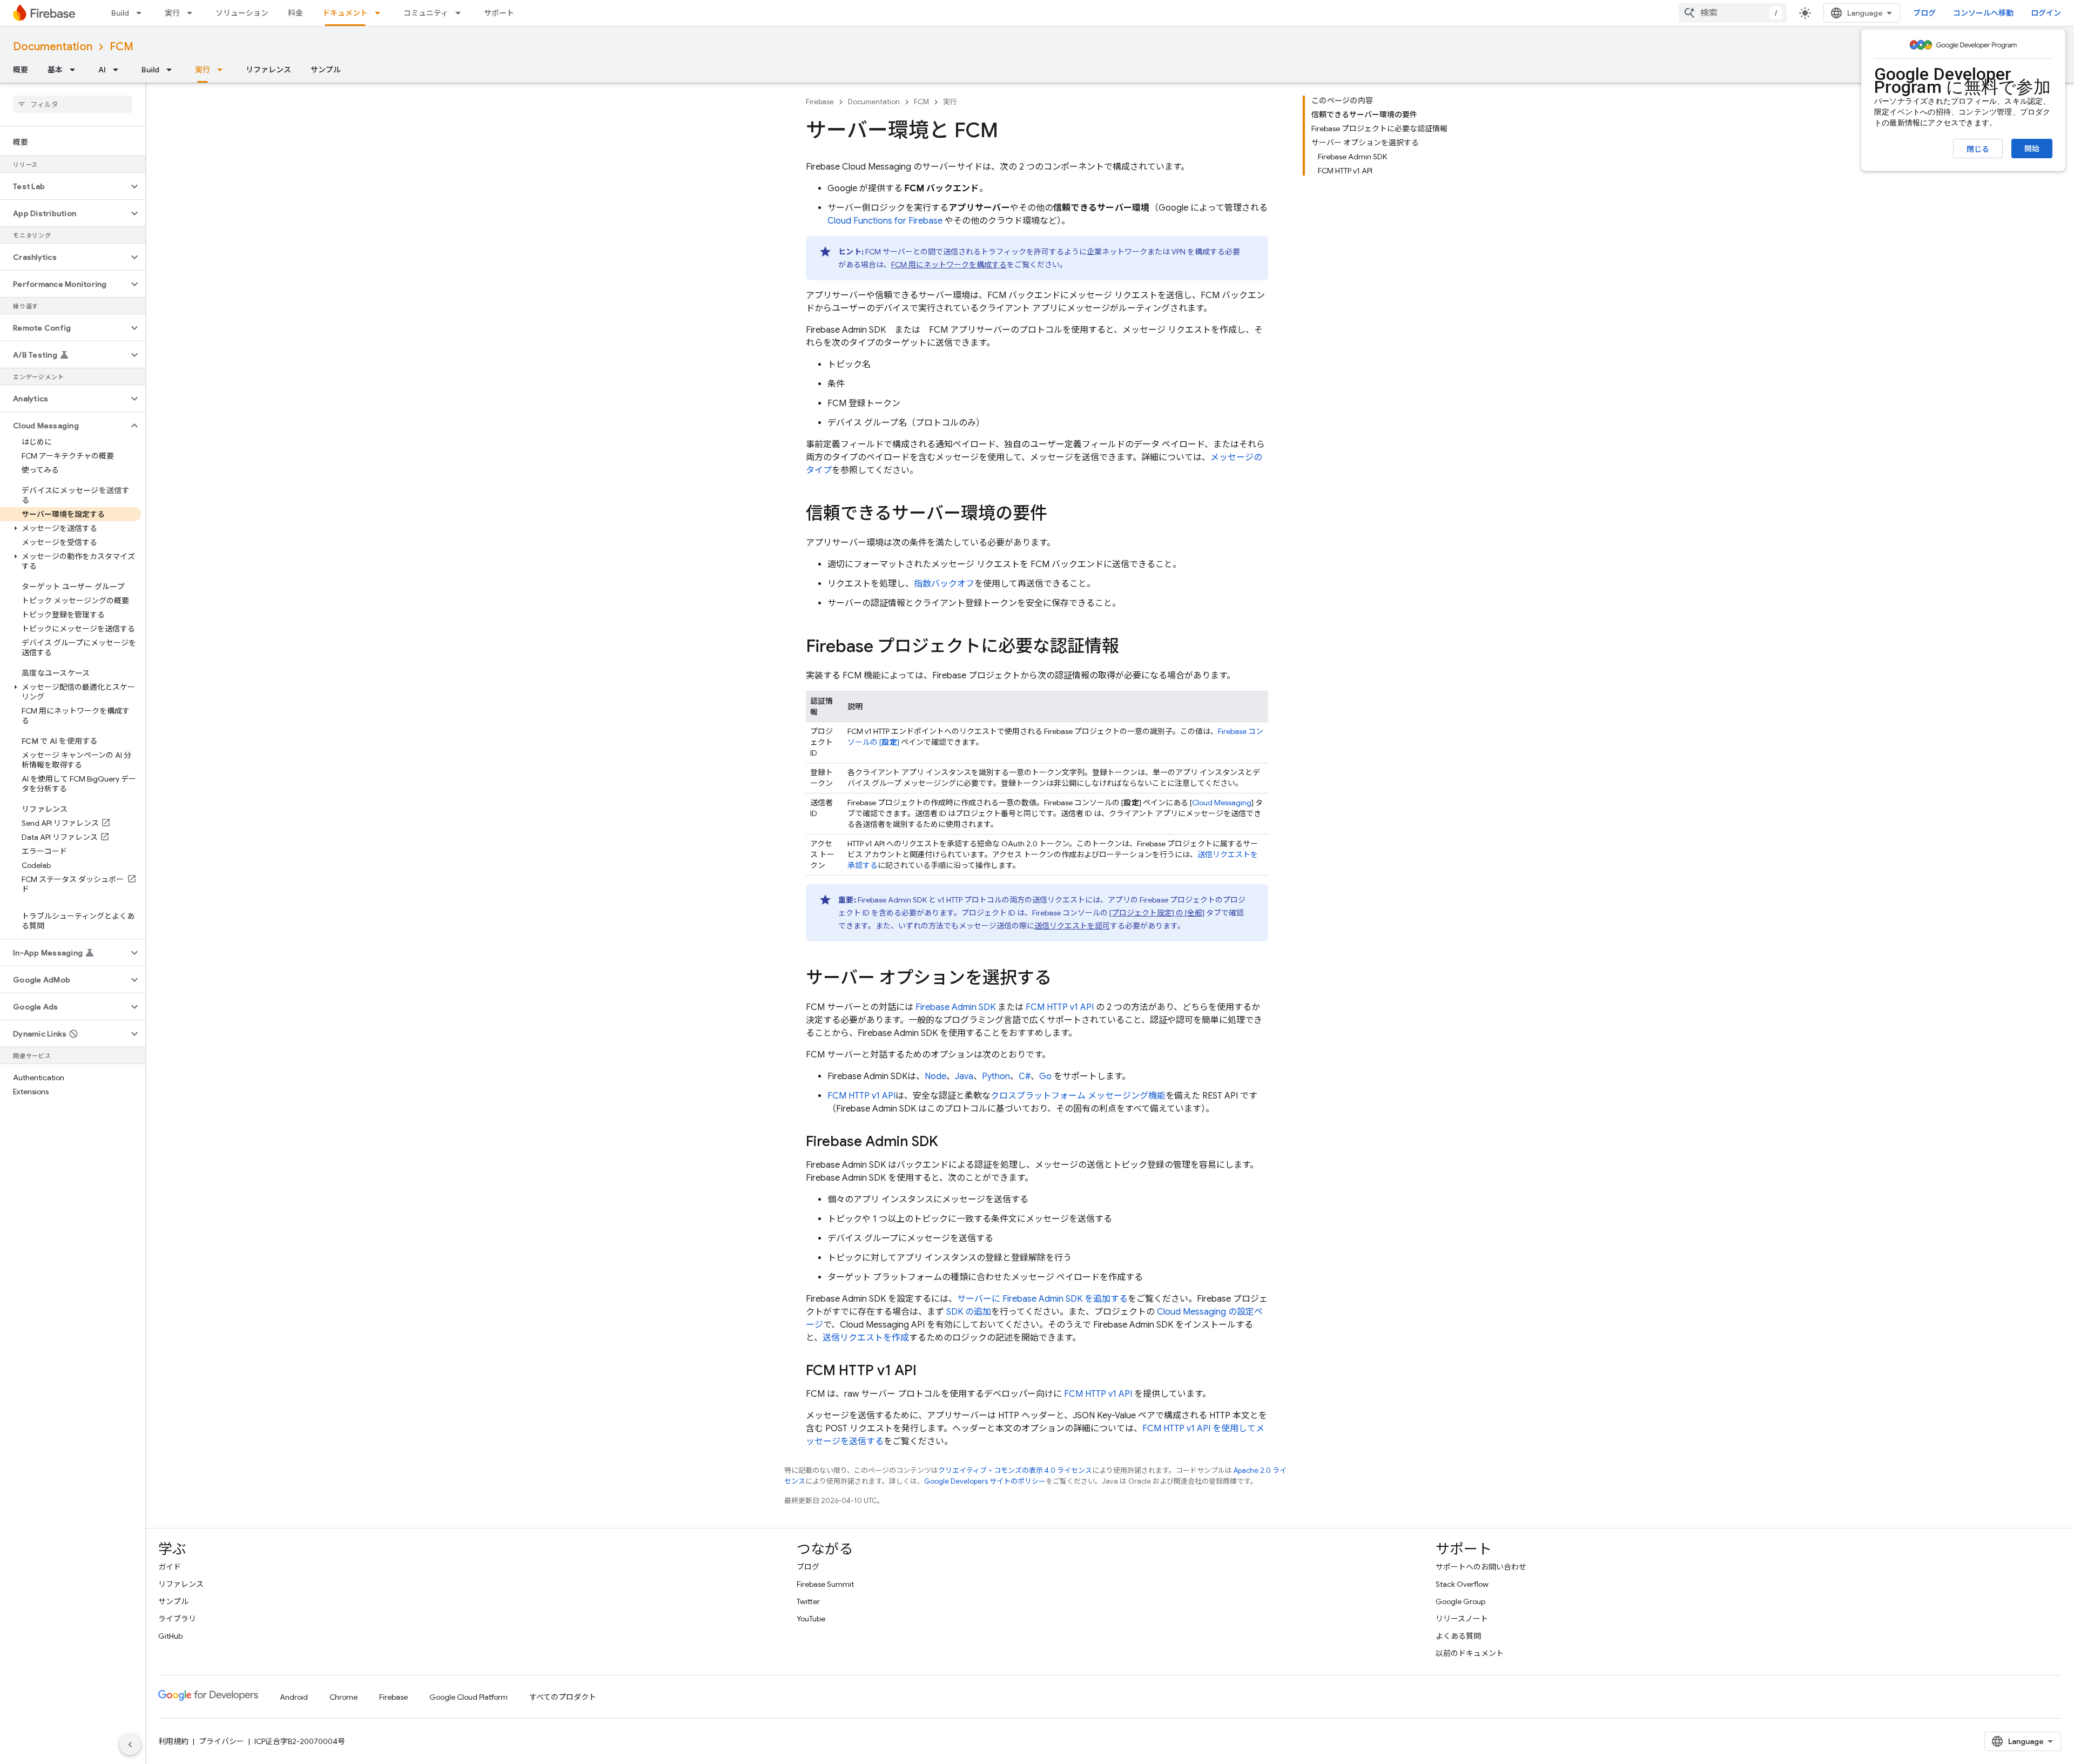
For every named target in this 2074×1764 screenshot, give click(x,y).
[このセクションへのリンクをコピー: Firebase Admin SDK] (949, 1142)
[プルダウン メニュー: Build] (142, 13)
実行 (172, 13)
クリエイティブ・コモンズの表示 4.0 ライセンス (1015, 1470)
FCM (122, 47)
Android (294, 1697)
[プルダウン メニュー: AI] (119, 70)
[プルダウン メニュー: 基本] (76, 70)
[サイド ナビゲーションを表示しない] (130, 1745)
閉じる (1978, 149)
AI (102, 70)
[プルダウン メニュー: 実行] (193, 13)
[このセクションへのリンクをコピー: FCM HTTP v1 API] (927, 1371)
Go (1045, 1076)
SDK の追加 (969, 1312)
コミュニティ (426, 13)
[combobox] (1733, 13)
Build (120, 13)
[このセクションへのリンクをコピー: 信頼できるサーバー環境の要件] (1058, 515)
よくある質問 (1458, 1636)
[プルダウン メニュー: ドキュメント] (381, 13)
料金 (295, 13)
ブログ (1924, 13)
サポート (499, 13)
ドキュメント (345, 13)
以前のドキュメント (1470, 1653)
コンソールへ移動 (1983, 13)
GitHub (170, 1636)
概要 (21, 70)
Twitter (808, 1601)
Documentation (53, 47)
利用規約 (173, 1741)
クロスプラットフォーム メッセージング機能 (1078, 1096)
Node (935, 1076)
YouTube (811, 1619)
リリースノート (1462, 1619)
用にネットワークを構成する (949, 265)
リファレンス (268, 70)
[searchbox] (73, 104)
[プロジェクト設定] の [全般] (1157, 913)
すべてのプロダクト (563, 1697)
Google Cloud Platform (469, 1697)
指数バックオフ (944, 584)
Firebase (820, 102)
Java (964, 1076)
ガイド (170, 1567)
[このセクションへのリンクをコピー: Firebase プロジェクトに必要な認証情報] (1130, 648)
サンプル (326, 70)
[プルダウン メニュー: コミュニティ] (461, 13)
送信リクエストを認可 (1072, 926)
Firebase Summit (825, 1584)
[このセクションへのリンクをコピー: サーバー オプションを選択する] (1062, 979)
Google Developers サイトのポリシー (985, 1481)
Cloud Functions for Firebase (885, 221)
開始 (2032, 149)
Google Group (1460, 1601)
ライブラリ (177, 1619)
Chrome (344, 1697)
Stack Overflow (1462, 1584)
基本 (55, 70)
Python (996, 1076)
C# (1025, 1076)
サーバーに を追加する (1042, 1299)
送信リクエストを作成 (866, 1338)
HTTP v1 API (1060, 1007)
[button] (64, 186)
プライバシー (221, 1741)
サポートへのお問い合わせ (1481, 1567)
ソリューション (242, 13)
